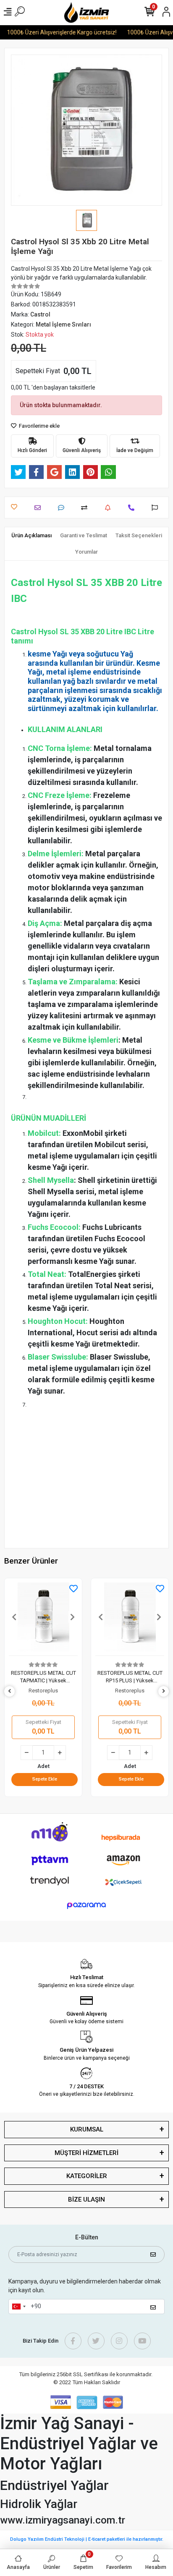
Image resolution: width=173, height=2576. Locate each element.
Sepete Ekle (45, 1779)
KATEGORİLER (87, 2176)
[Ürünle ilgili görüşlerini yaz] (63, 508)
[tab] (31, 536)
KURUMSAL (87, 2129)
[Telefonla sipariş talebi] (133, 508)
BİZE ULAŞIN (86, 2199)
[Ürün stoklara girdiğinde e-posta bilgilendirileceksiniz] (110, 508)
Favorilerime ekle (39, 426)
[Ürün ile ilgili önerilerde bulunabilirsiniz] (157, 508)
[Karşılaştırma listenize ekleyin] (86, 508)
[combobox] (18, 2307)
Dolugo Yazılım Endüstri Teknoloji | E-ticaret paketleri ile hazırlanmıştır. (87, 2539)
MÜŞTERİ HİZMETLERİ (86, 2153)
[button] (14, 1617)
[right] (164, 1691)
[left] (10, 1691)
